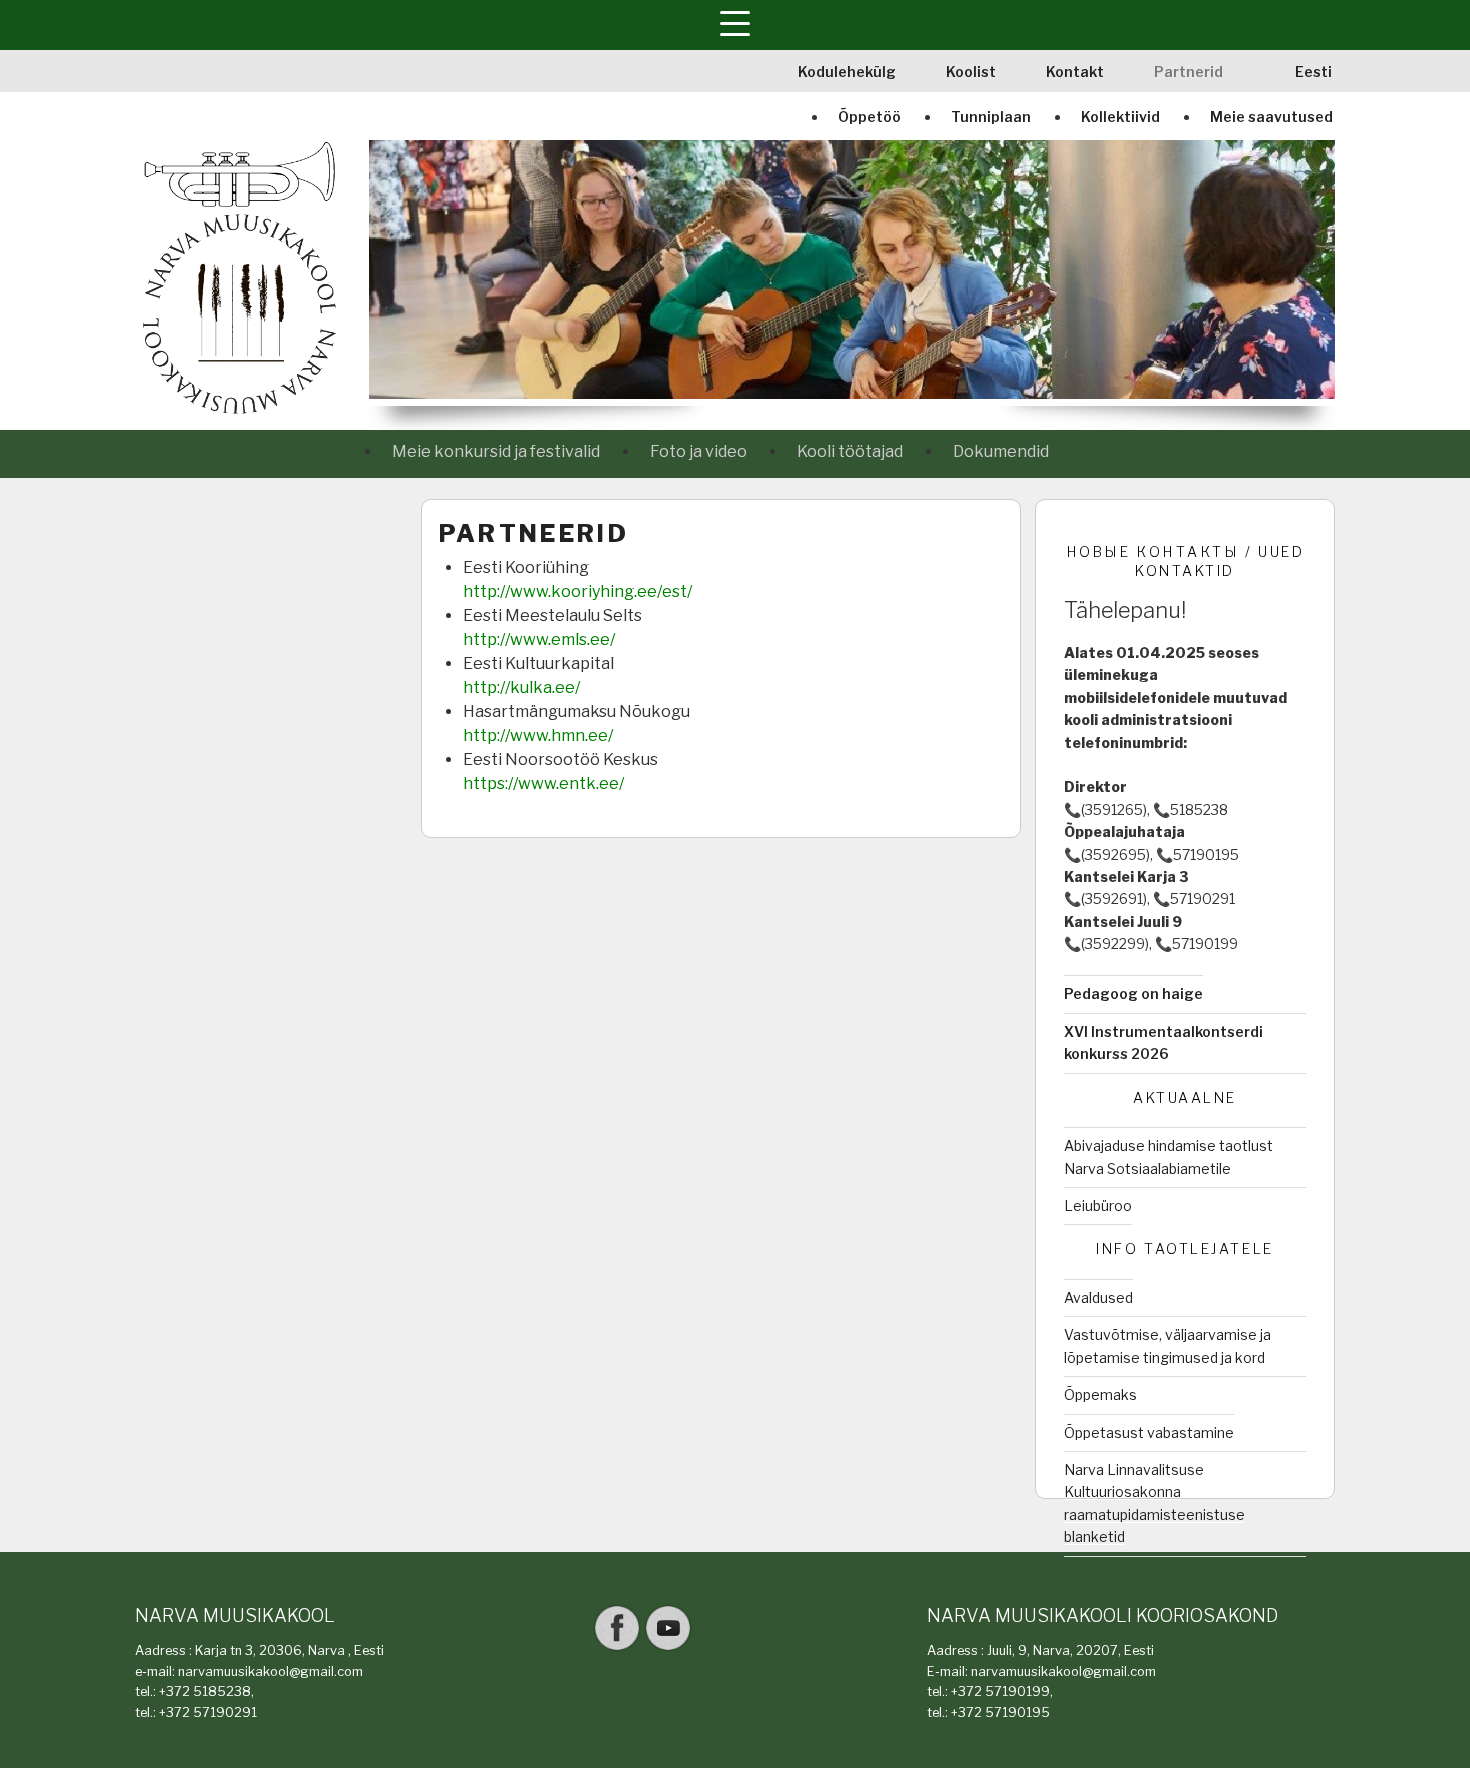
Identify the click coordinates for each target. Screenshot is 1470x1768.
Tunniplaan (991, 116)
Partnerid (1188, 71)
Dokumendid (1001, 451)
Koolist (971, 71)
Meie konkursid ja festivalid (496, 451)
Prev (381, 273)
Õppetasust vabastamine (1149, 1432)
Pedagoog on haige (1133, 993)
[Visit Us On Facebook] (616, 1648)
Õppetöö (869, 116)
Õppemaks (1100, 1394)
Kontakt (1075, 71)
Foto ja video (698, 451)
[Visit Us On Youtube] (667, 1648)
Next (1322, 273)
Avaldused (1098, 1297)
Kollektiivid (1120, 116)
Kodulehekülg (847, 71)
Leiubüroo (1098, 1205)
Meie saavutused (1271, 116)
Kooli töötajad (850, 451)
